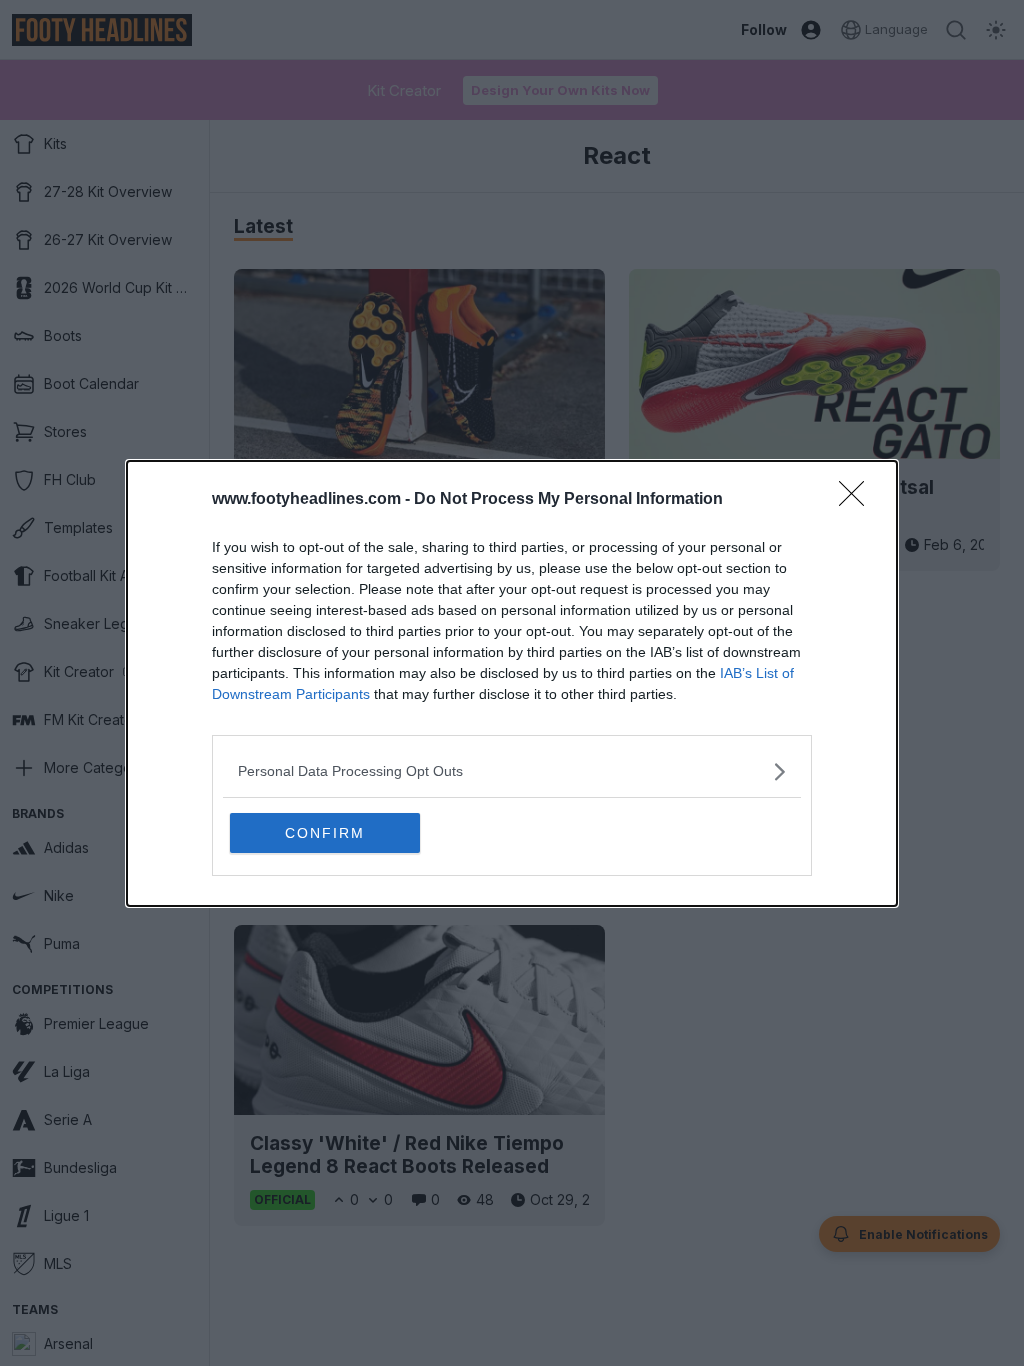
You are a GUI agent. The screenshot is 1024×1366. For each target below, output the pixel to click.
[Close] (858, 500)
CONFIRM (325, 833)
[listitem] (512, 771)
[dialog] (512, 683)
